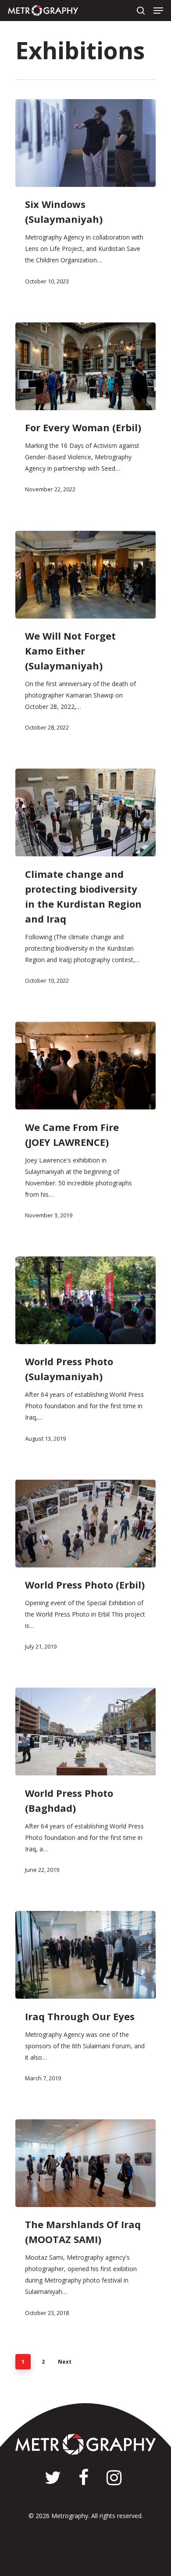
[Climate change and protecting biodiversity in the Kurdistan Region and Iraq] (85, 812)
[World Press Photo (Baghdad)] (85, 1732)
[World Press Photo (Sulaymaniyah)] (85, 1300)
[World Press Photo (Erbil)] (85, 1524)
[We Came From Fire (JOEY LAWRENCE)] (85, 1066)
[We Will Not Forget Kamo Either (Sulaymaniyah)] (85, 575)
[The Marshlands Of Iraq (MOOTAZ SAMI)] (85, 2163)
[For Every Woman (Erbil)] (85, 366)
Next (65, 2362)
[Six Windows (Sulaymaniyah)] (85, 143)
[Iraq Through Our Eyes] (85, 1955)
